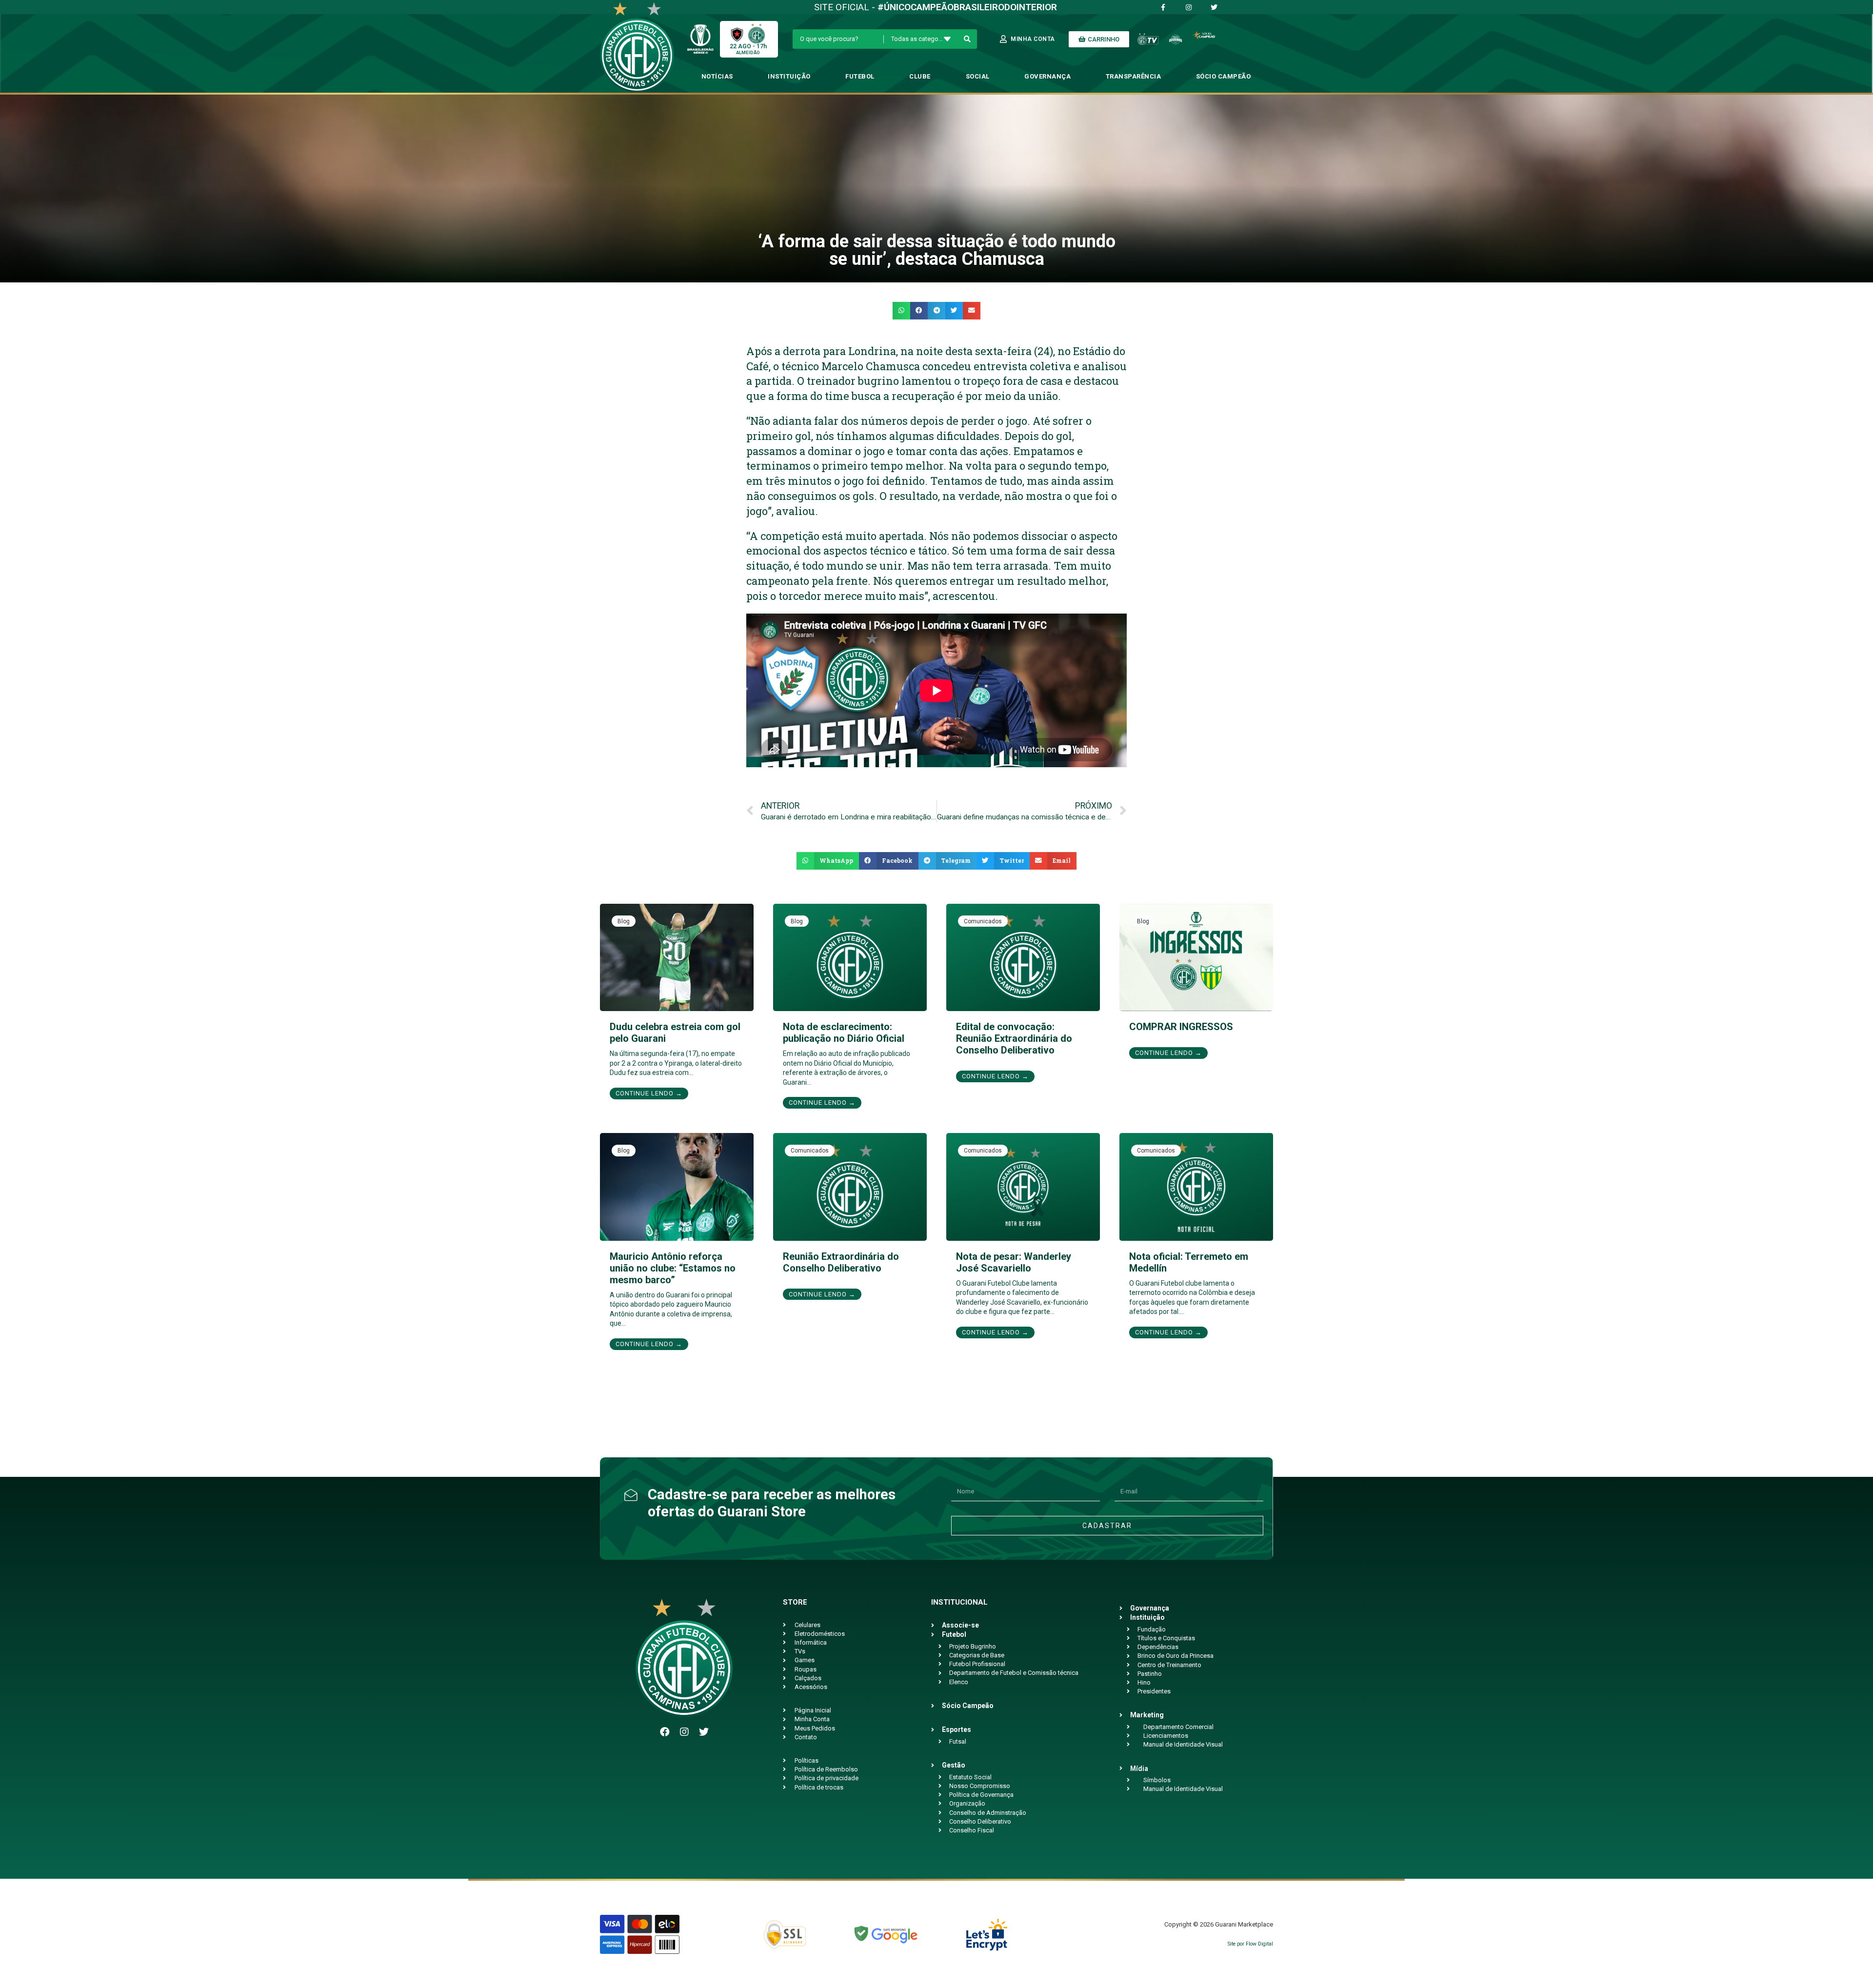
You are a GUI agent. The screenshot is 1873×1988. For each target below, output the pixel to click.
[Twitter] (704, 1732)
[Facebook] (665, 1732)
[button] (901, 311)
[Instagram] (684, 1732)
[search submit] (967, 39)
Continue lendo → (649, 1093)
